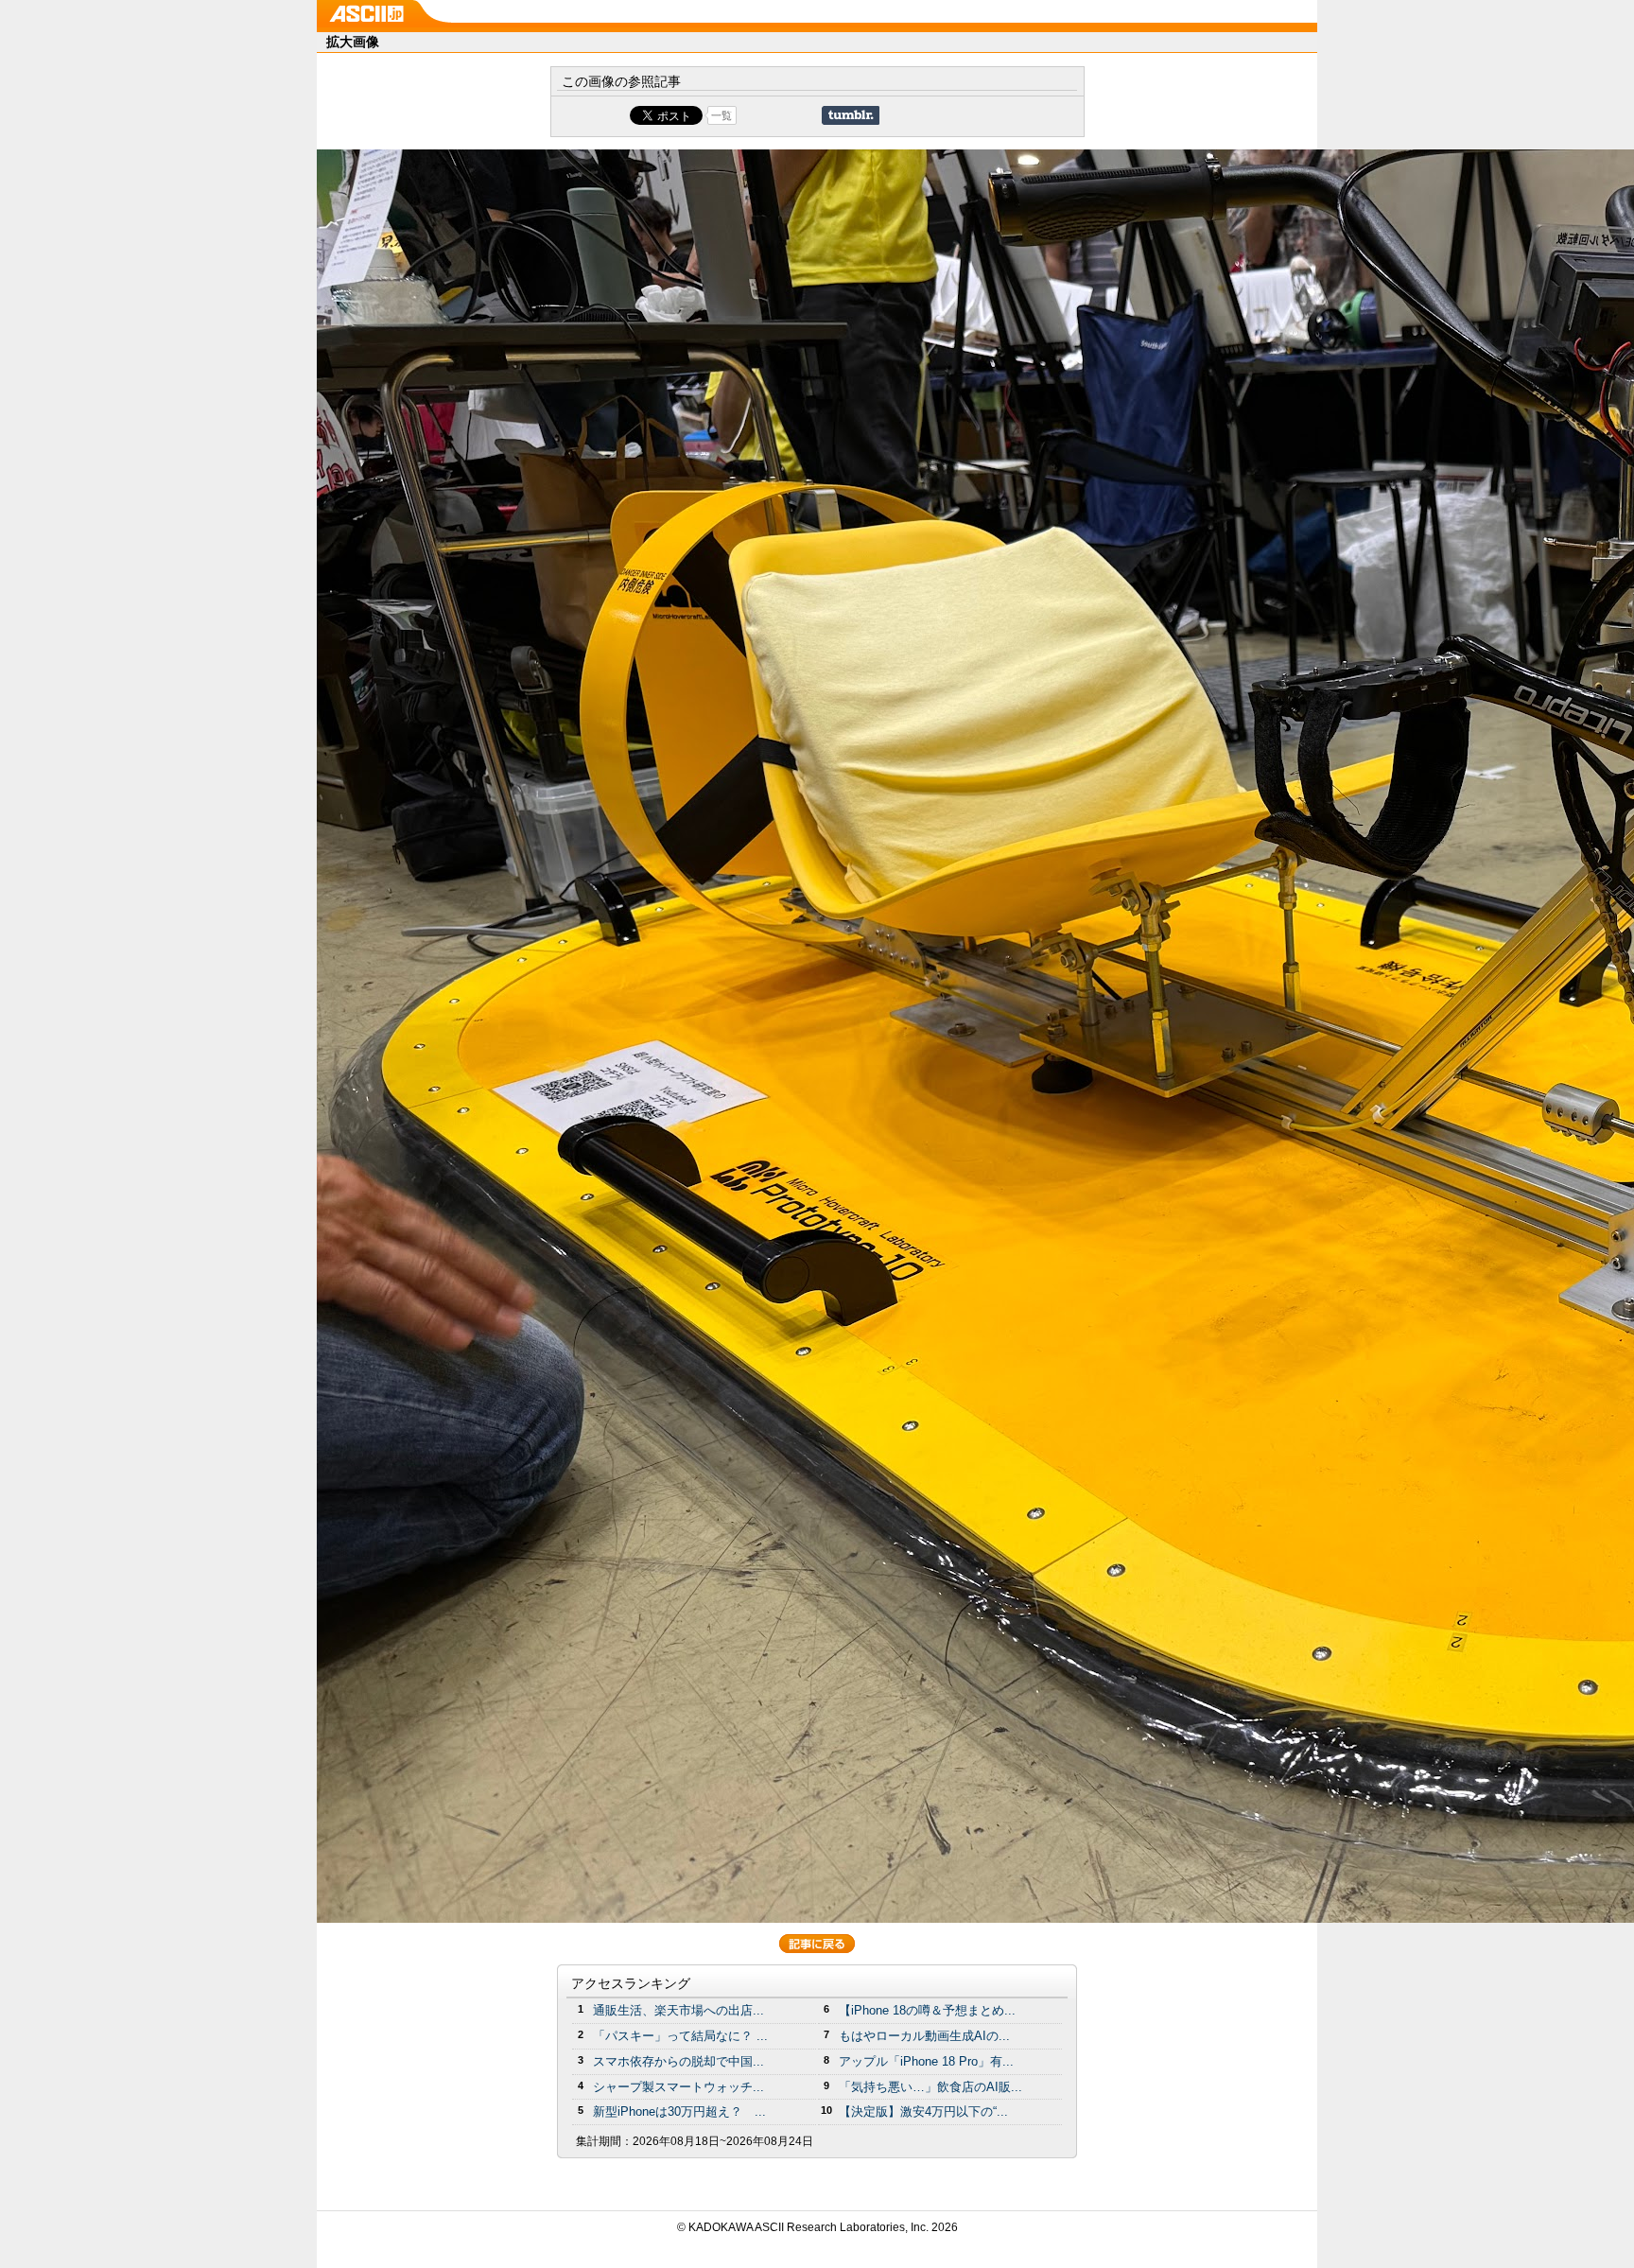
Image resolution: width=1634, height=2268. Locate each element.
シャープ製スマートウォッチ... (678, 2087)
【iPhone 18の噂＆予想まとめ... (927, 2010)
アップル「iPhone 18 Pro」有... (926, 2061)
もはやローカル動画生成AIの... (924, 2036)
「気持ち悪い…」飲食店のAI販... (930, 2087)
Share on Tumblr (851, 115)
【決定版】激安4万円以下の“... (923, 2111)
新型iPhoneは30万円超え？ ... (679, 2111)
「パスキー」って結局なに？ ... (680, 2036)
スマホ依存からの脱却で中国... (678, 2061)
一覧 (721, 115)
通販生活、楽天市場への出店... (678, 2010)
